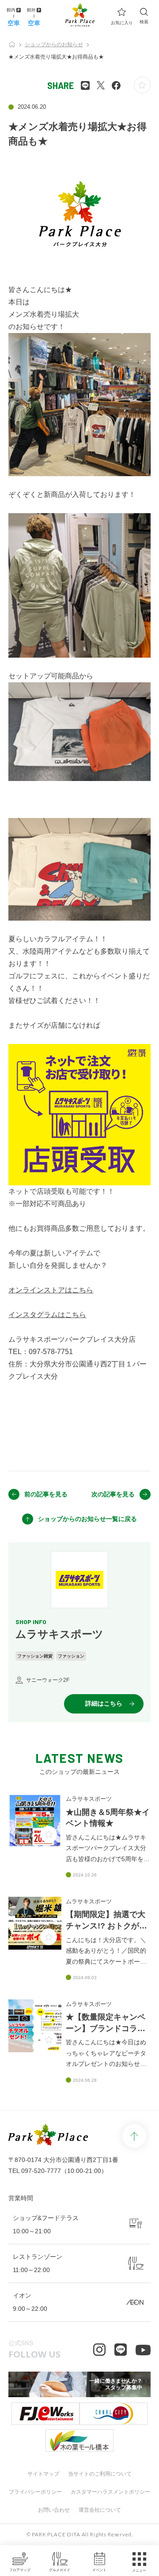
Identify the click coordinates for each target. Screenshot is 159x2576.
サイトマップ (43, 2474)
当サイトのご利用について (100, 2474)
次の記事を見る (113, 1494)
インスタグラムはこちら (47, 1315)
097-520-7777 (41, 2171)
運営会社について (100, 2510)
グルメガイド (60, 2570)
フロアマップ (20, 2570)
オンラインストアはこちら (51, 1290)
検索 (144, 22)
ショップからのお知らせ (54, 44)
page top (134, 2136)
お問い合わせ (54, 2510)
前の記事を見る (46, 1494)
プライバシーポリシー (35, 2492)
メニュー (139, 2570)
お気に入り (122, 23)
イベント (99, 2570)
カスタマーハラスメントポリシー (110, 2492)
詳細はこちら (104, 1703)
